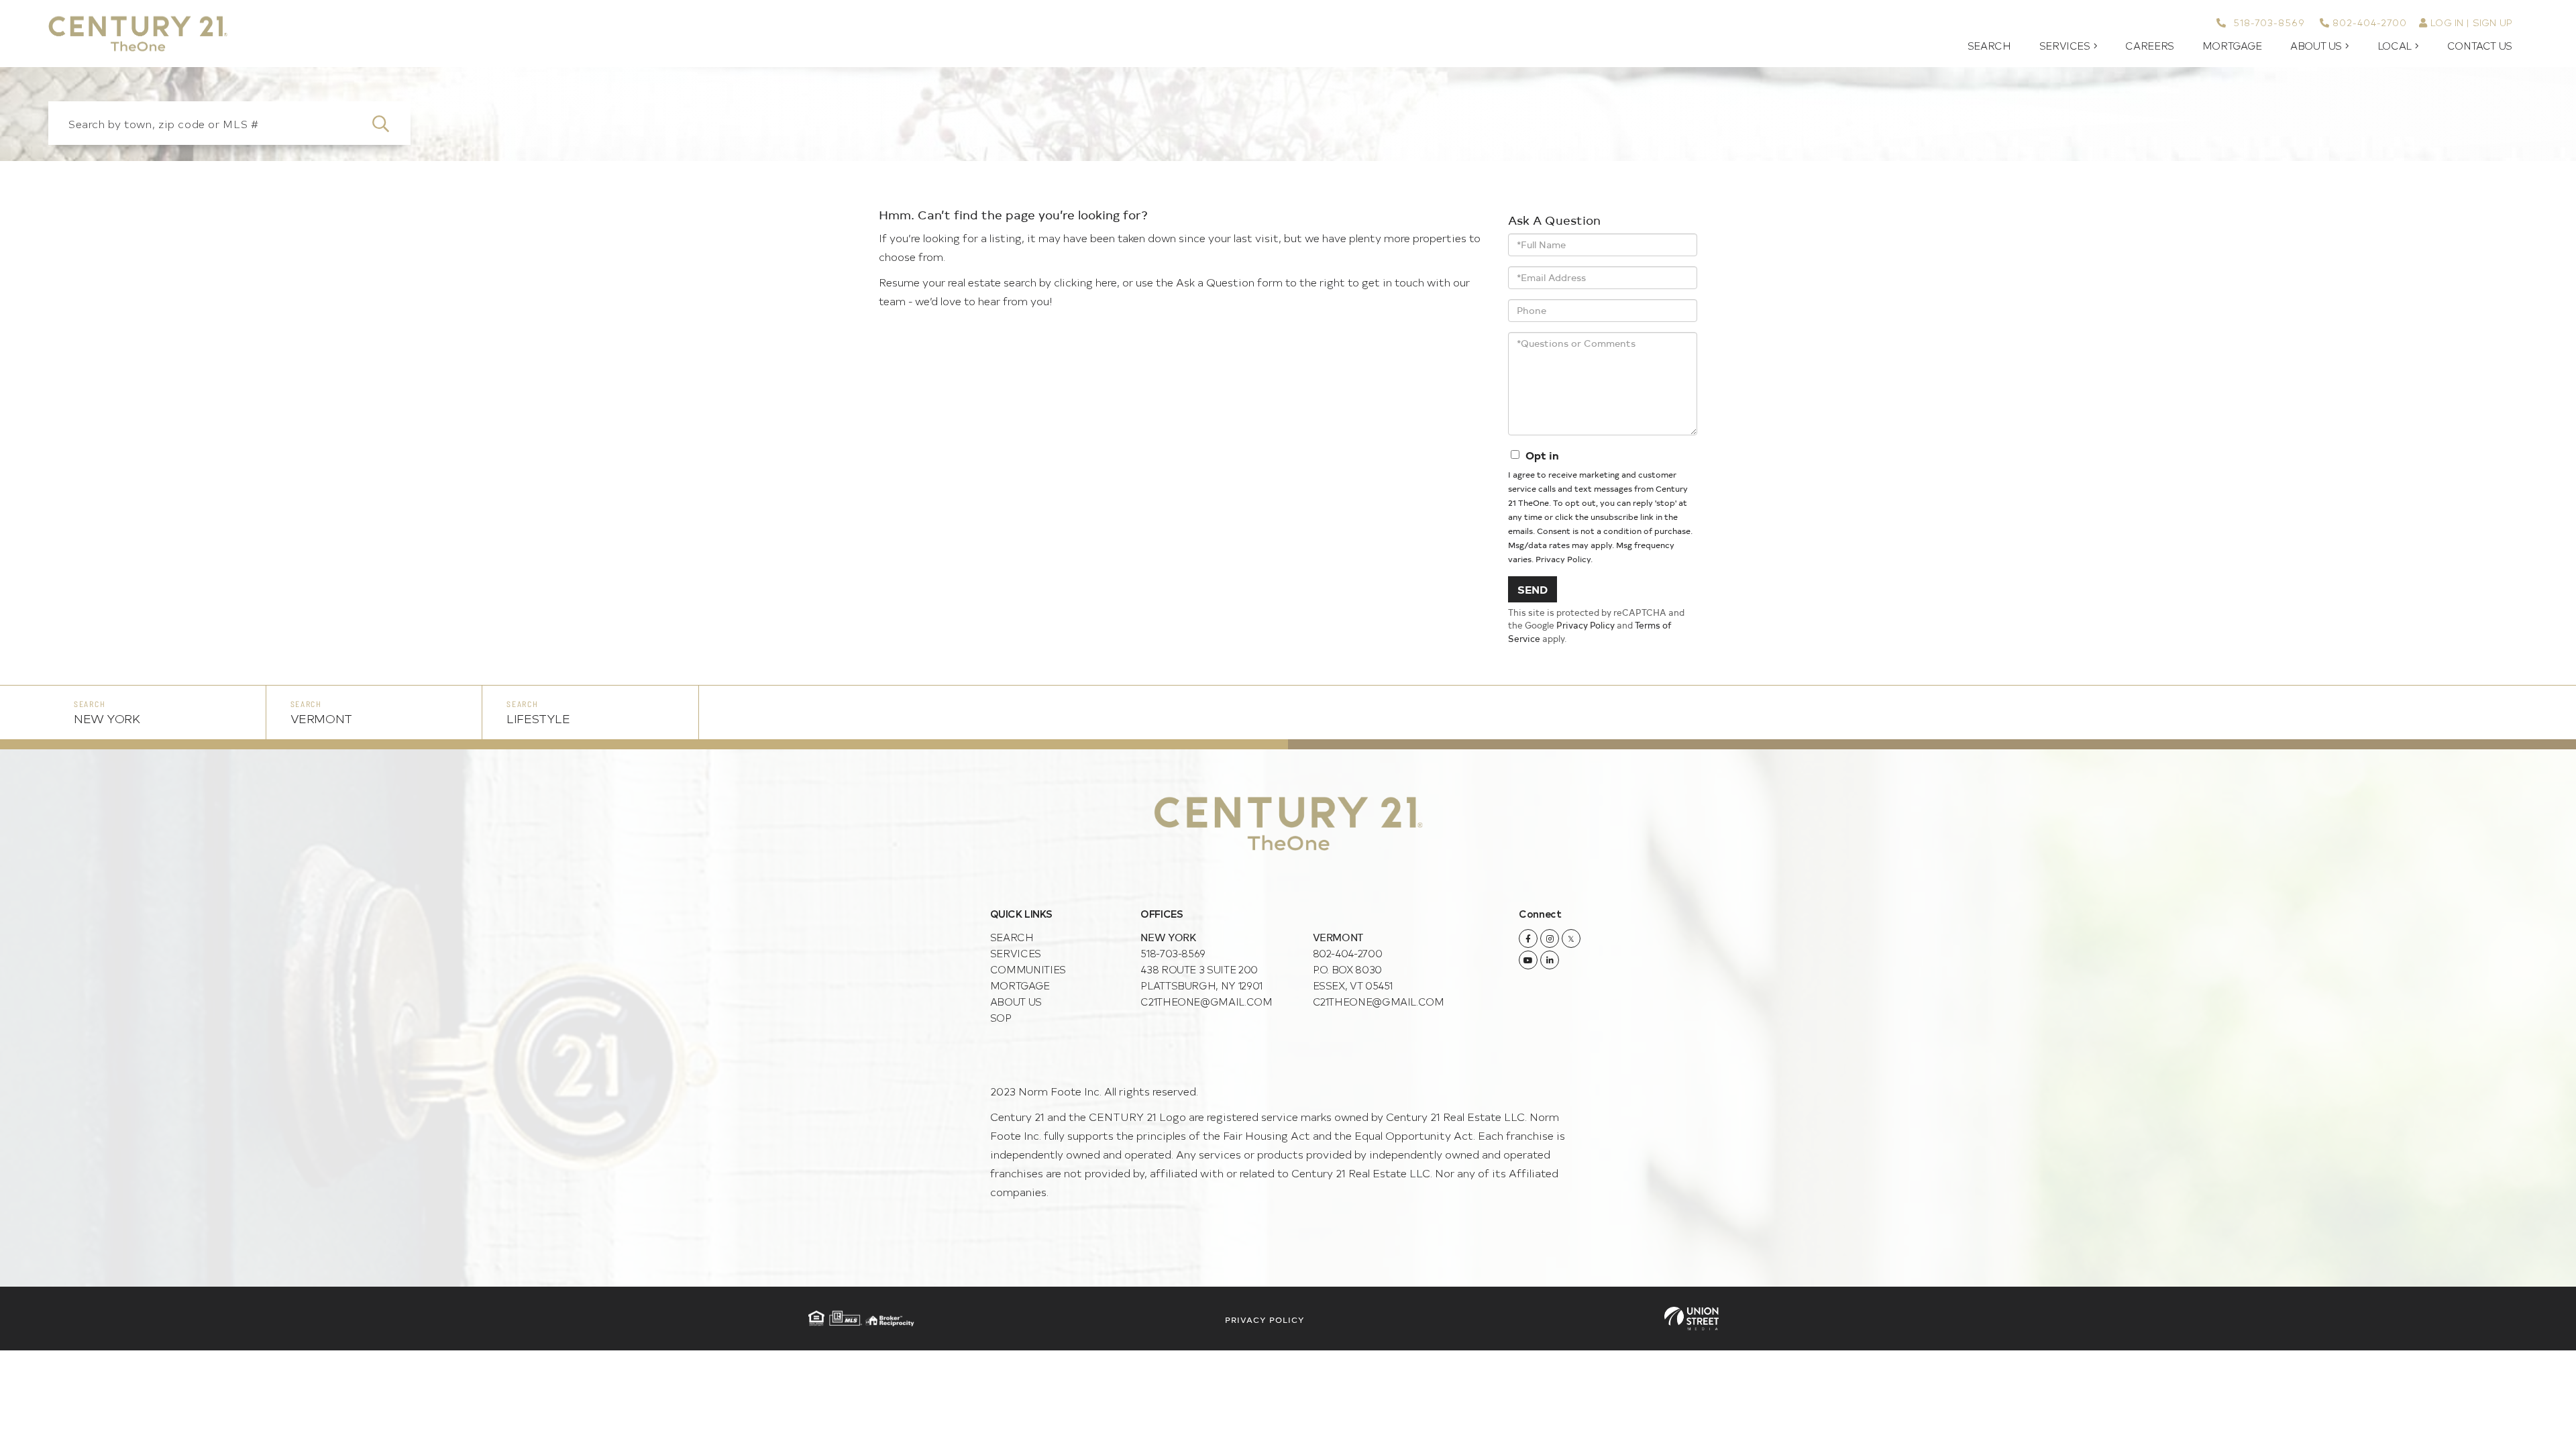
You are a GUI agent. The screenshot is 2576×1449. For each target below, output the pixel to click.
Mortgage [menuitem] (2232, 46)
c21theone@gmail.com (1206, 1001)
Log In (2447, 22)
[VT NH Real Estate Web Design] (1692, 1319)
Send (1533, 589)
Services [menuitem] (2065, 46)
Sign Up (2492, 22)
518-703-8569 (2267, 22)
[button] (389, 123)
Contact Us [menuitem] (2480, 46)
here (1106, 282)
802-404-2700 (2370, 22)
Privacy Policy (1563, 559)
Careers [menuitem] (2149, 46)
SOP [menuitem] (1001, 1017)
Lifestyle (538, 718)
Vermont (321, 718)
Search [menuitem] (1989, 46)
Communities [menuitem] (1028, 969)
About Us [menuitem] (2316, 46)
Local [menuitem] (2395, 46)
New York (107, 718)
